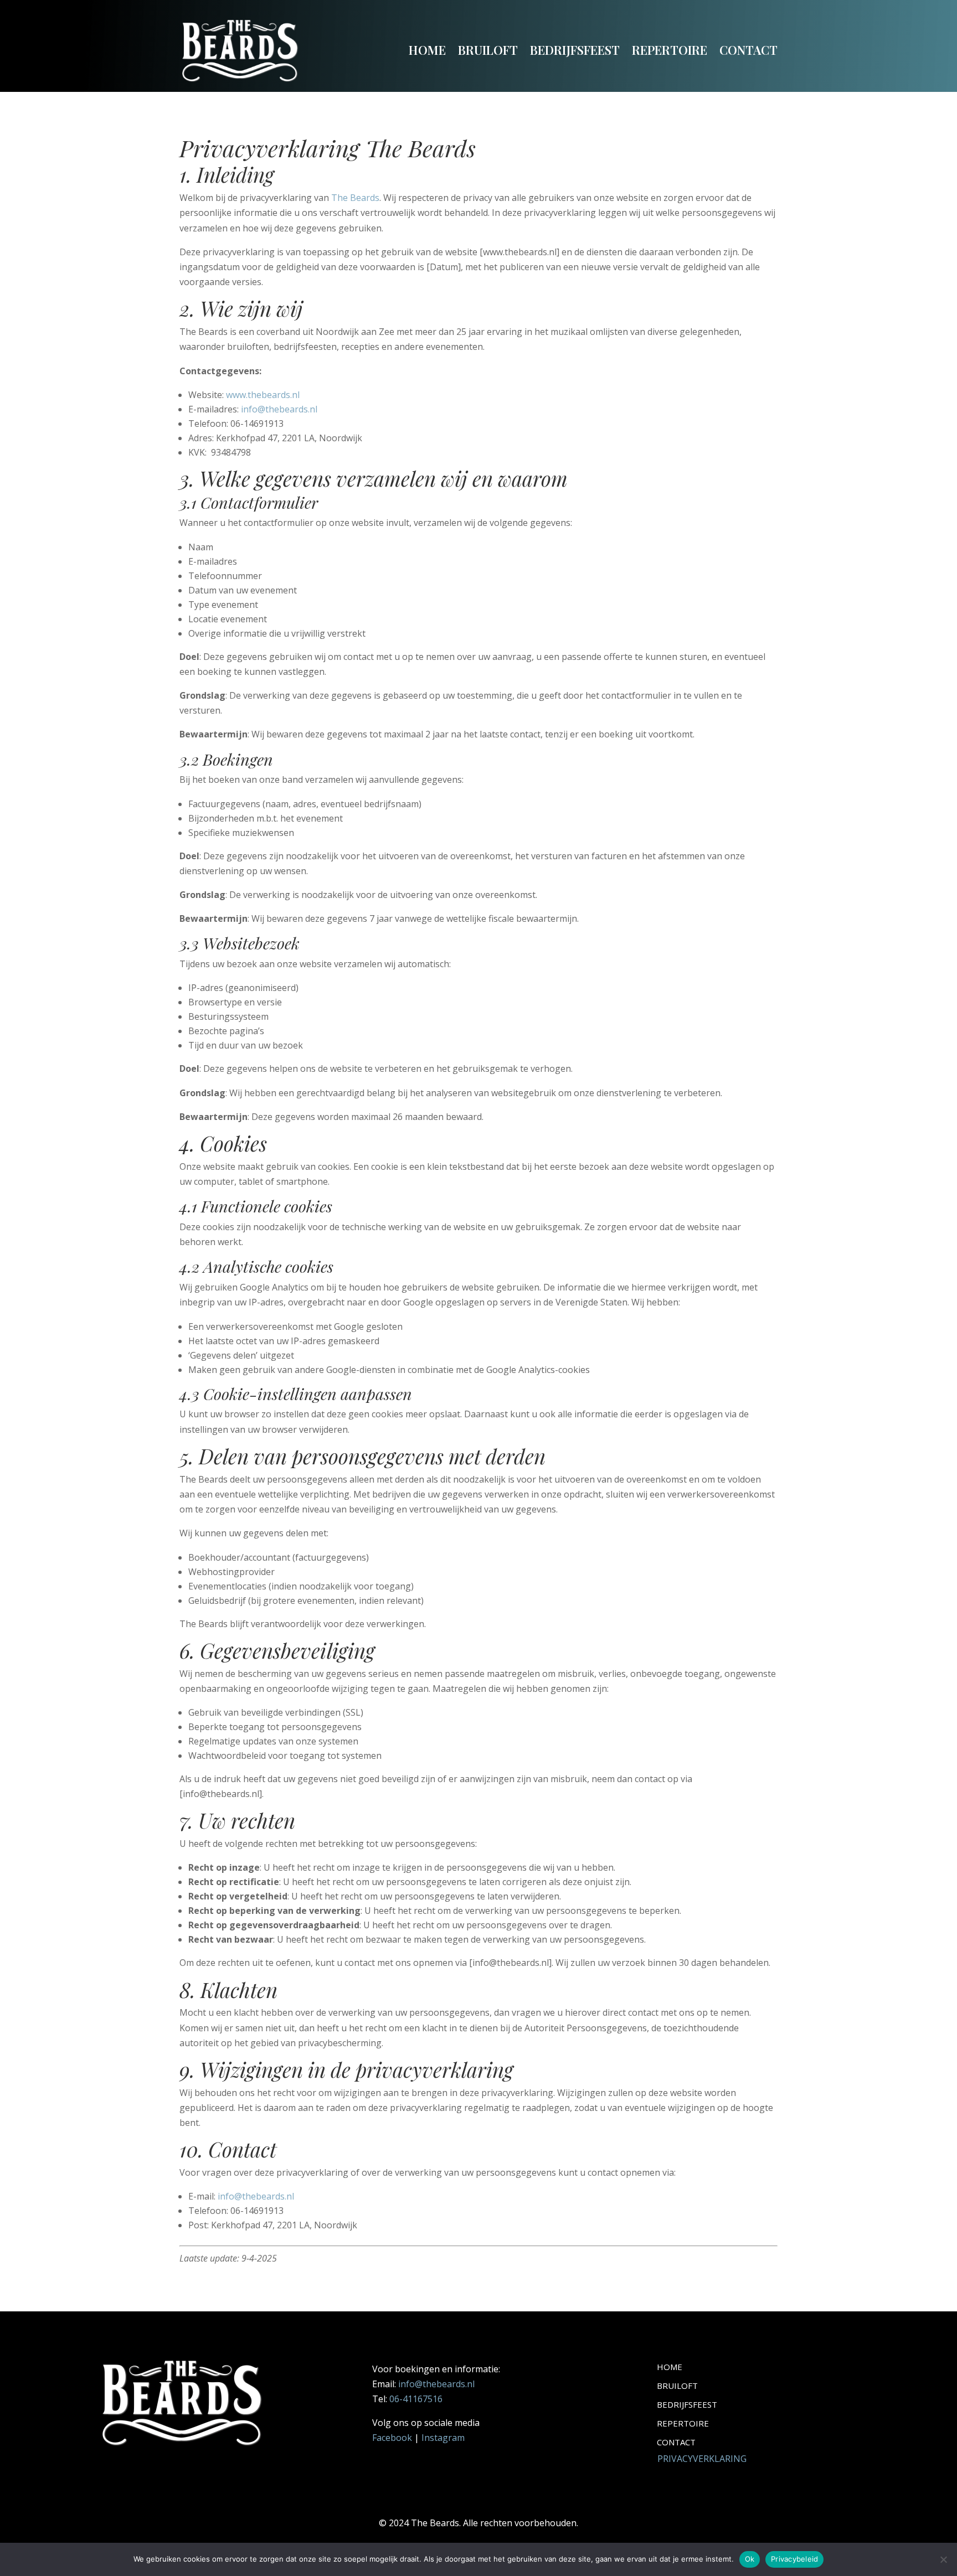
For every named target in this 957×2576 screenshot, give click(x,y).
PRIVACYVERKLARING (702, 2459)
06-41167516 (416, 2399)
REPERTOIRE (670, 50)
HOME (427, 50)
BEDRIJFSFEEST (575, 50)
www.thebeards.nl (263, 395)
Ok (750, 2559)
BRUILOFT (488, 50)
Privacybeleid (794, 2559)
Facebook (392, 2438)
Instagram (443, 2438)
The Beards (355, 198)
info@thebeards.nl (279, 409)
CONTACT (748, 50)
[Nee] (943, 2559)
